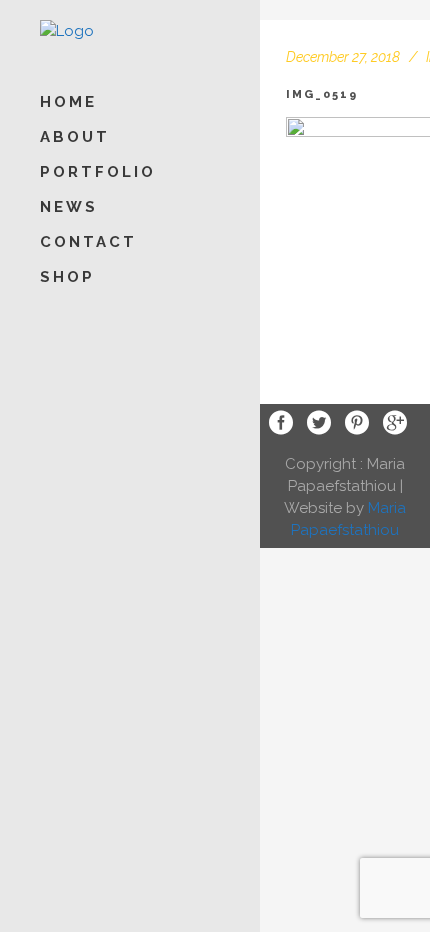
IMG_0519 (322, 94)
